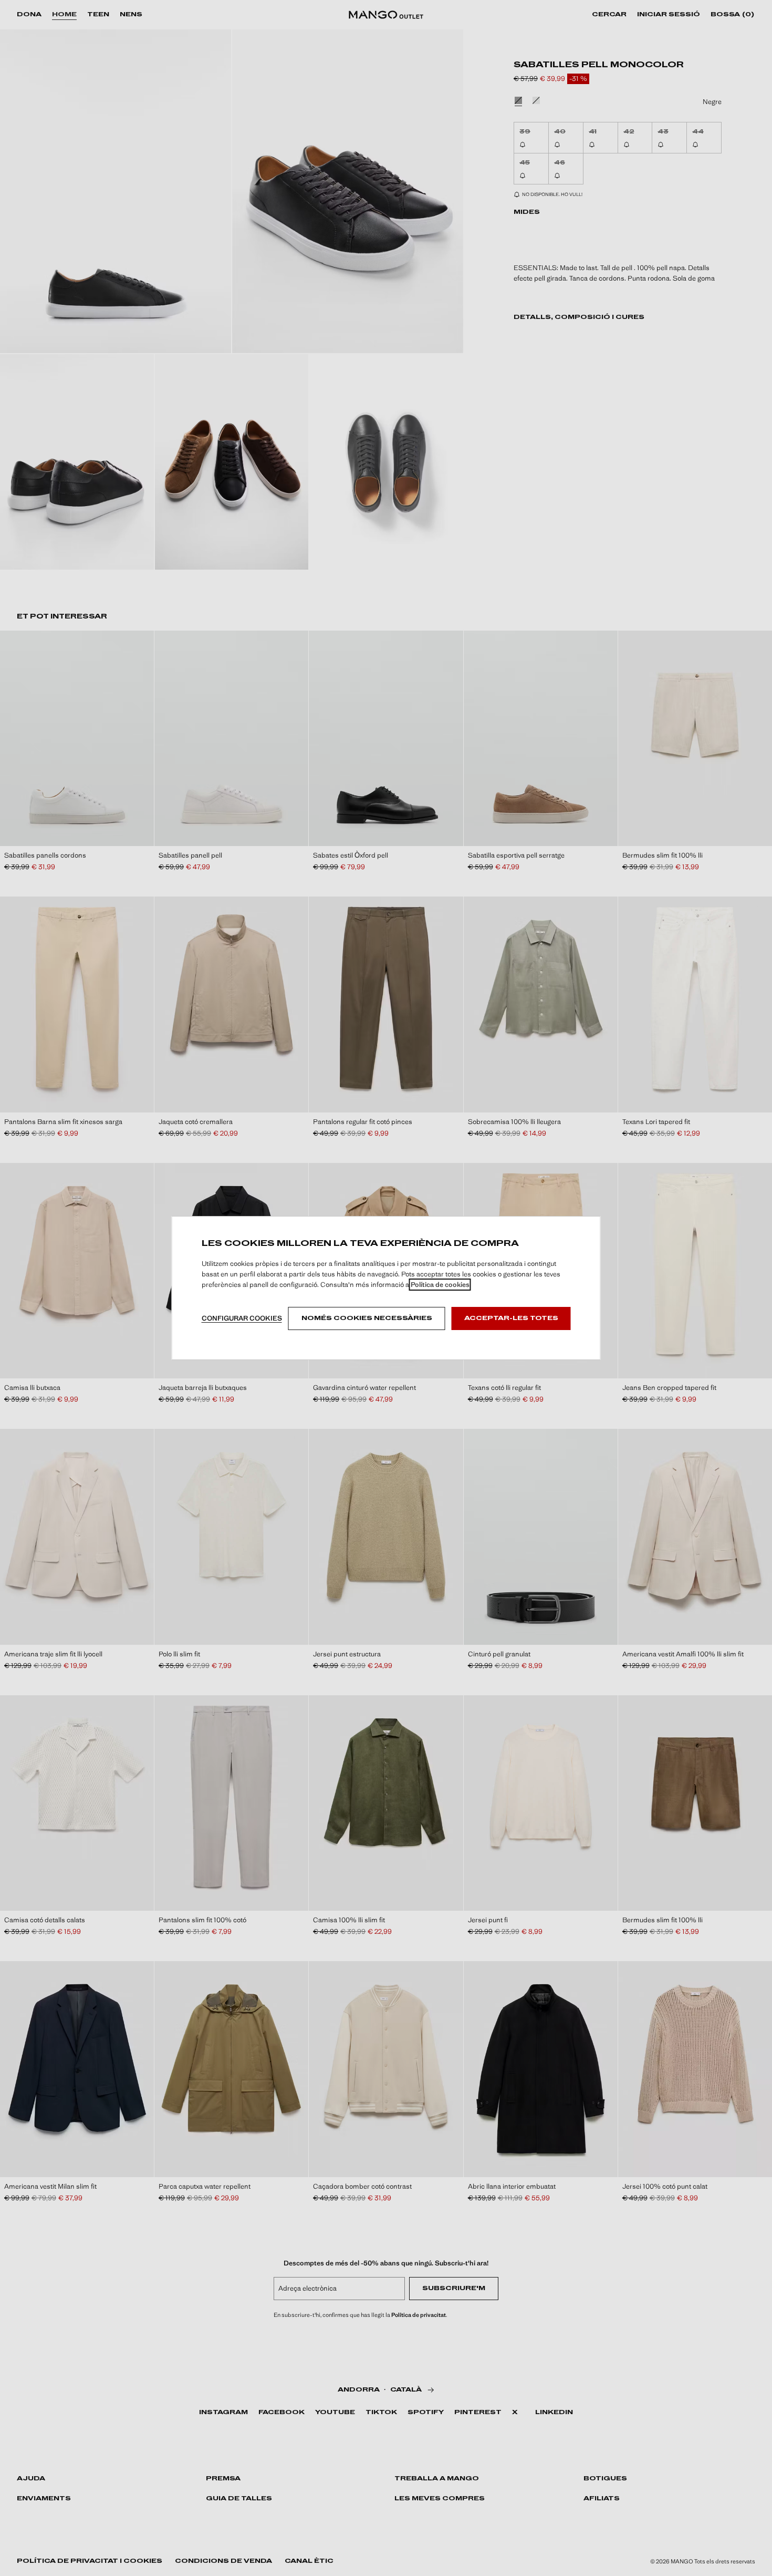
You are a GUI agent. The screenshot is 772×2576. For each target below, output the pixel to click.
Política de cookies (440, 1285)
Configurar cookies (242, 1318)
